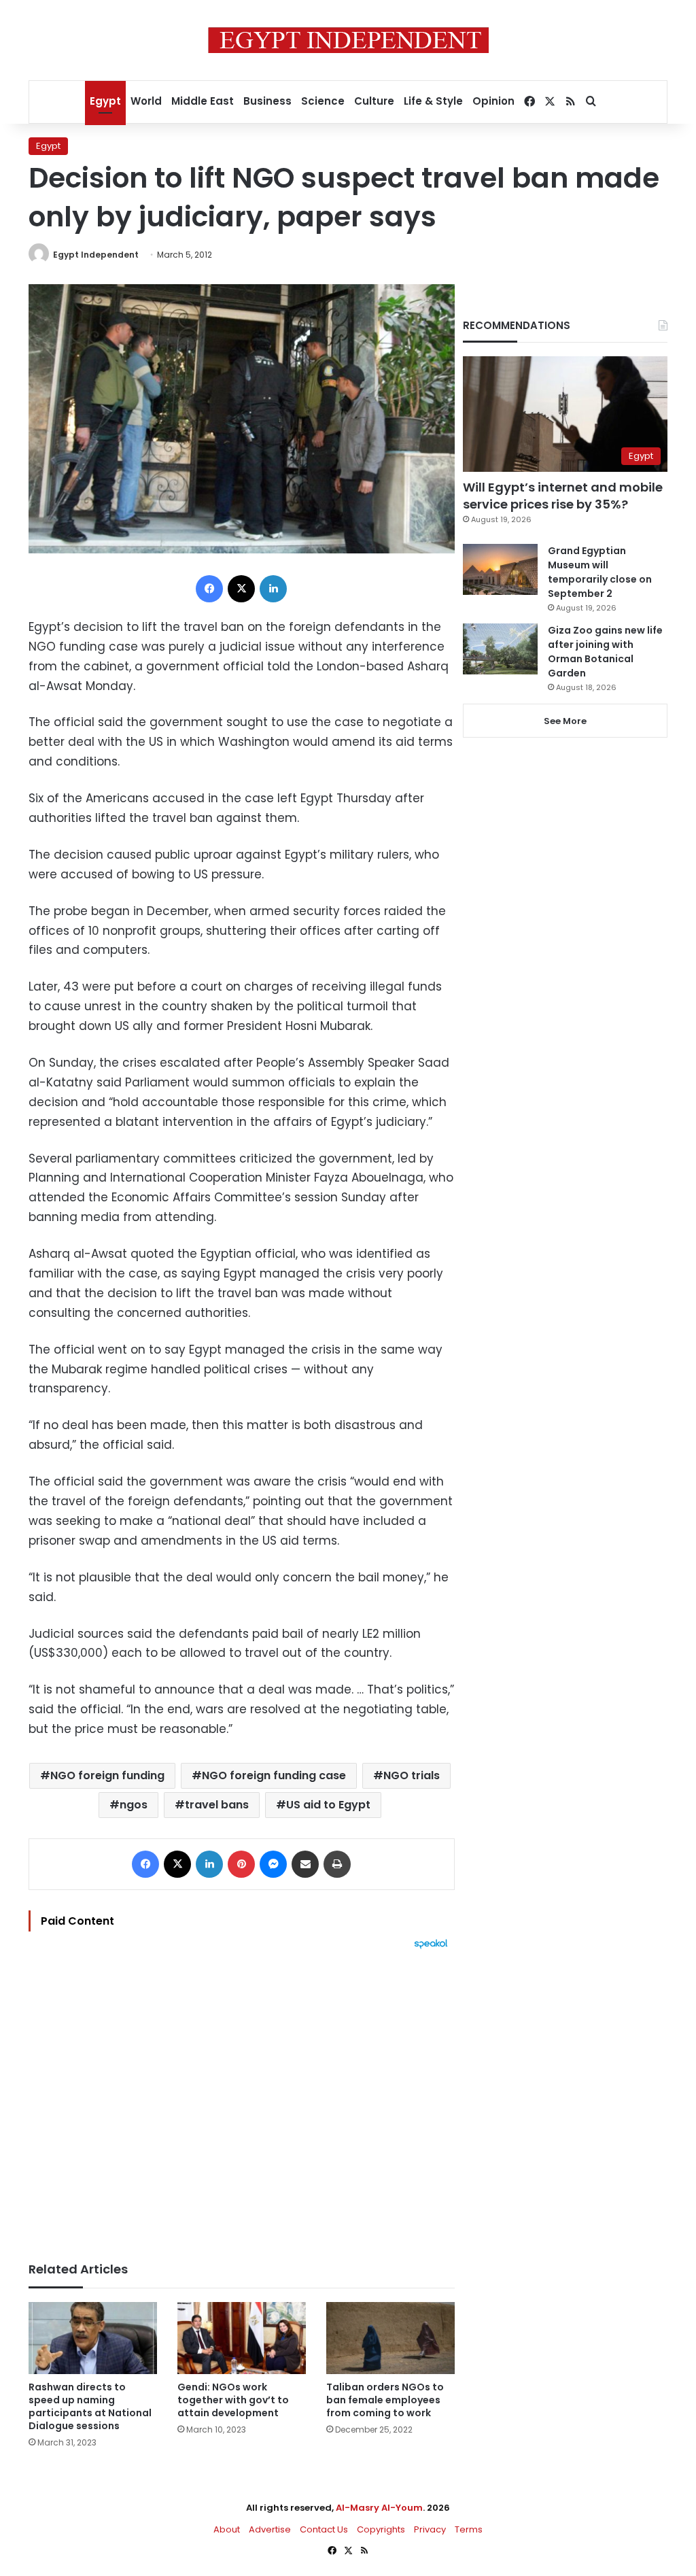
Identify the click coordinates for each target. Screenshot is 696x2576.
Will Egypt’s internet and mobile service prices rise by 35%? (563, 496)
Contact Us (324, 2529)
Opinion (493, 101)
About (227, 2529)
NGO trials (412, 1775)
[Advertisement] (242, 2099)
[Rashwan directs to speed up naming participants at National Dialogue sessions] (93, 2338)
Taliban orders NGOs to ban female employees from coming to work (385, 2400)
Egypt (105, 101)
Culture (374, 101)
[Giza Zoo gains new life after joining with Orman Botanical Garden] (500, 649)
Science (323, 101)
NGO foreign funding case (274, 1775)
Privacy (430, 2529)
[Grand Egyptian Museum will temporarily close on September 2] (500, 569)
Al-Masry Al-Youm (379, 2508)
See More (565, 721)
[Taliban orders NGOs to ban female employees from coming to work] (390, 2338)
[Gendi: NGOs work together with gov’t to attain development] (242, 2338)
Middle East (203, 101)
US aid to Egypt (328, 1805)
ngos (134, 1805)
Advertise (270, 2529)
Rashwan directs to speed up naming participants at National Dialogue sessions (90, 2406)
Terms (469, 2529)
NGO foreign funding (107, 1775)
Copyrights (381, 2529)
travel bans (217, 1805)
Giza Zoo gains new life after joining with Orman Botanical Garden (605, 652)
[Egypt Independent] (348, 40)
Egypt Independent (96, 255)
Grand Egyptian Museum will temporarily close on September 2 (600, 572)
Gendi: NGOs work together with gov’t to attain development (233, 2400)
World (146, 101)
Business (267, 101)
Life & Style (433, 101)
